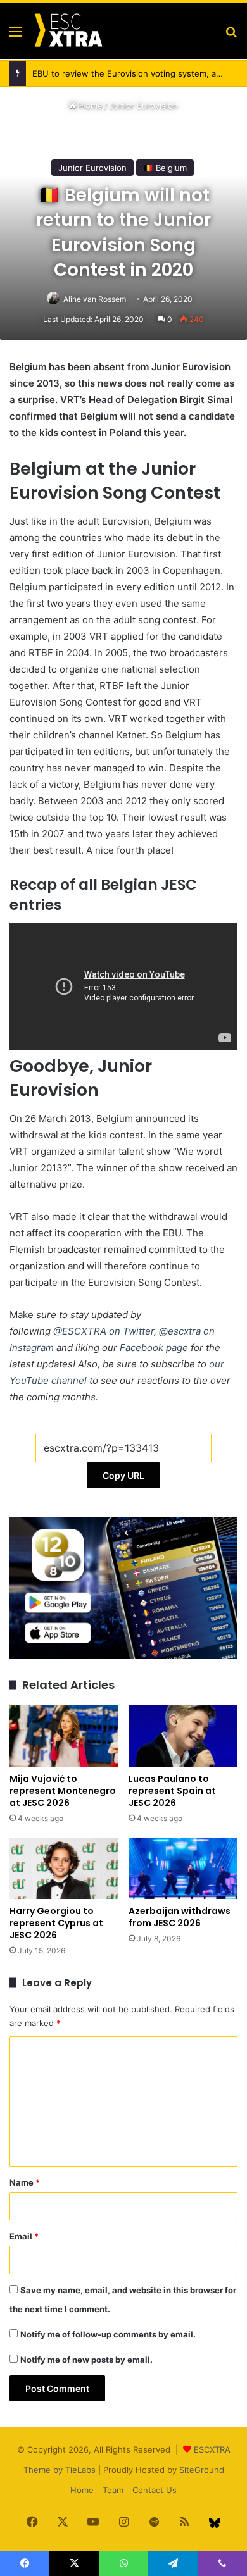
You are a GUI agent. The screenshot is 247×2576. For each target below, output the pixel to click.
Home (90, 106)
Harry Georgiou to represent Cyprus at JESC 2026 (56, 1923)
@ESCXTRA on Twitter (104, 1331)
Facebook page (154, 1347)
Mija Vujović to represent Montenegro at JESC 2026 (63, 1791)
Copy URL (123, 1475)
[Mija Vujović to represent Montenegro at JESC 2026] (64, 1735)
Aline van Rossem (95, 299)
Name (25, 2182)
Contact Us (155, 2490)
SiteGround (202, 2470)
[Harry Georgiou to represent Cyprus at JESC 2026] (64, 1868)
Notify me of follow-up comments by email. (108, 2334)
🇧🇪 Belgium (165, 168)
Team (113, 2490)
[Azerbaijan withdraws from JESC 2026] (183, 1868)
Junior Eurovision (144, 106)
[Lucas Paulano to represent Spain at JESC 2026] (183, 1735)
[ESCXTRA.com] (68, 31)
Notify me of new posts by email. (86, 2360)
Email (24, 2236)
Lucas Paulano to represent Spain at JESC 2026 (172, 1791)
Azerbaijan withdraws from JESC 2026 (180, 1917)
